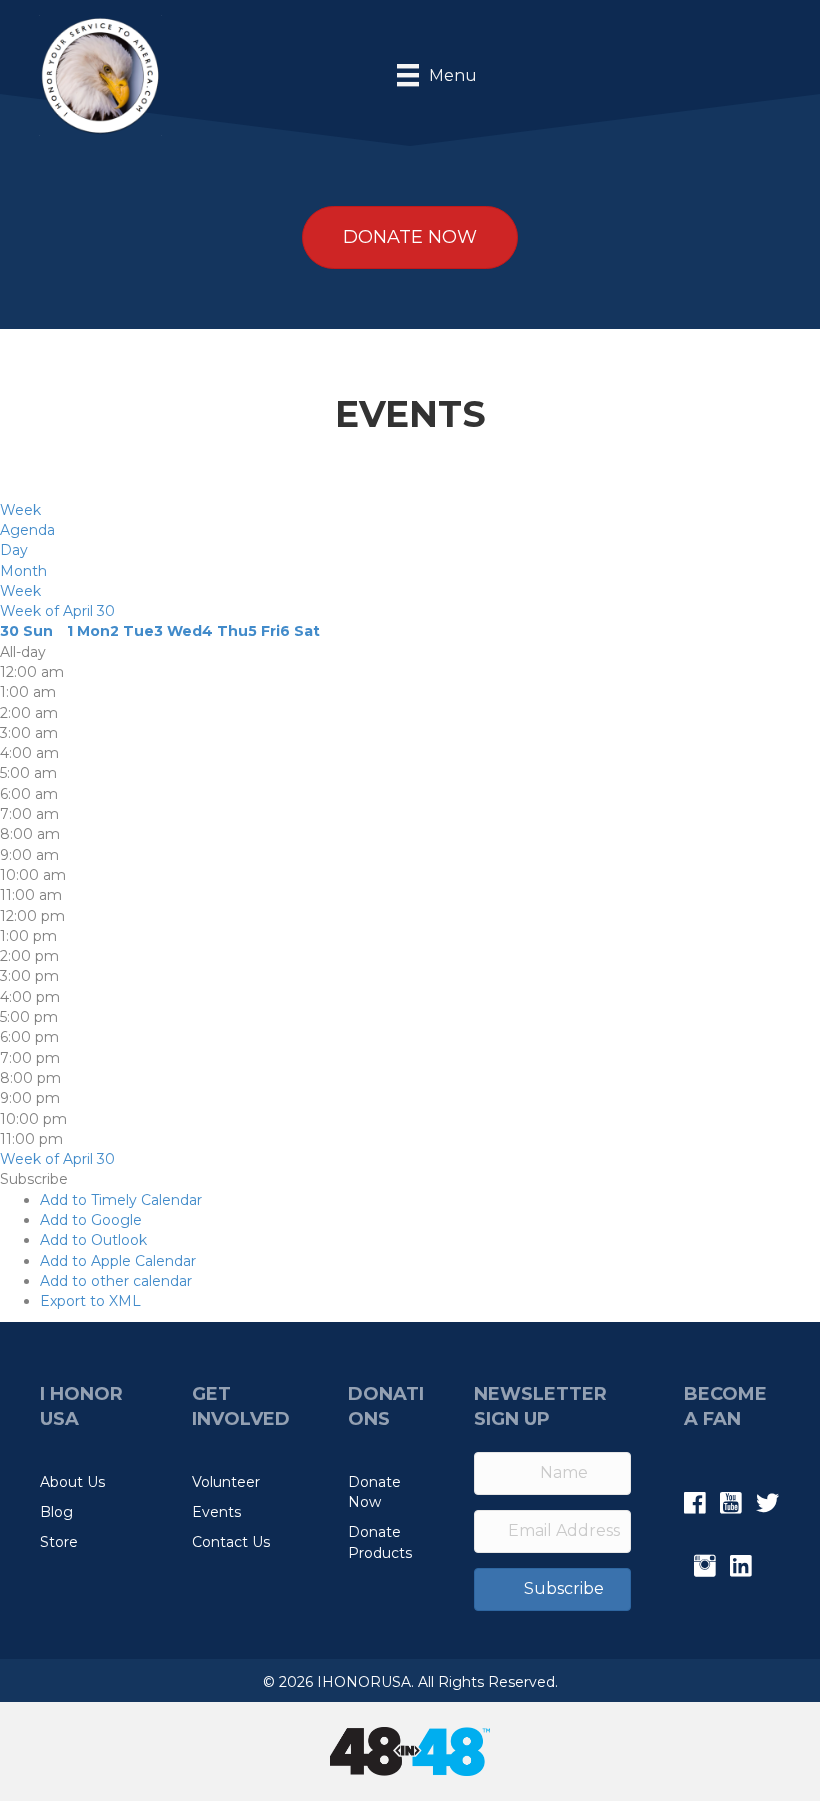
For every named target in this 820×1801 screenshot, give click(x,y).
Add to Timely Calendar (121, 1200)
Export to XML (90, 1301)
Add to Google (91, 1220)
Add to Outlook (93, 1240)
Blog (56, 1512)
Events (216, 1512)
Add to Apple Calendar (118, 1261)
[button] (34, 1179)
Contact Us (231, 1542)
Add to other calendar (116, 1281)
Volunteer (226, 1482)
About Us (72, 1482)
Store (59, 1542)
